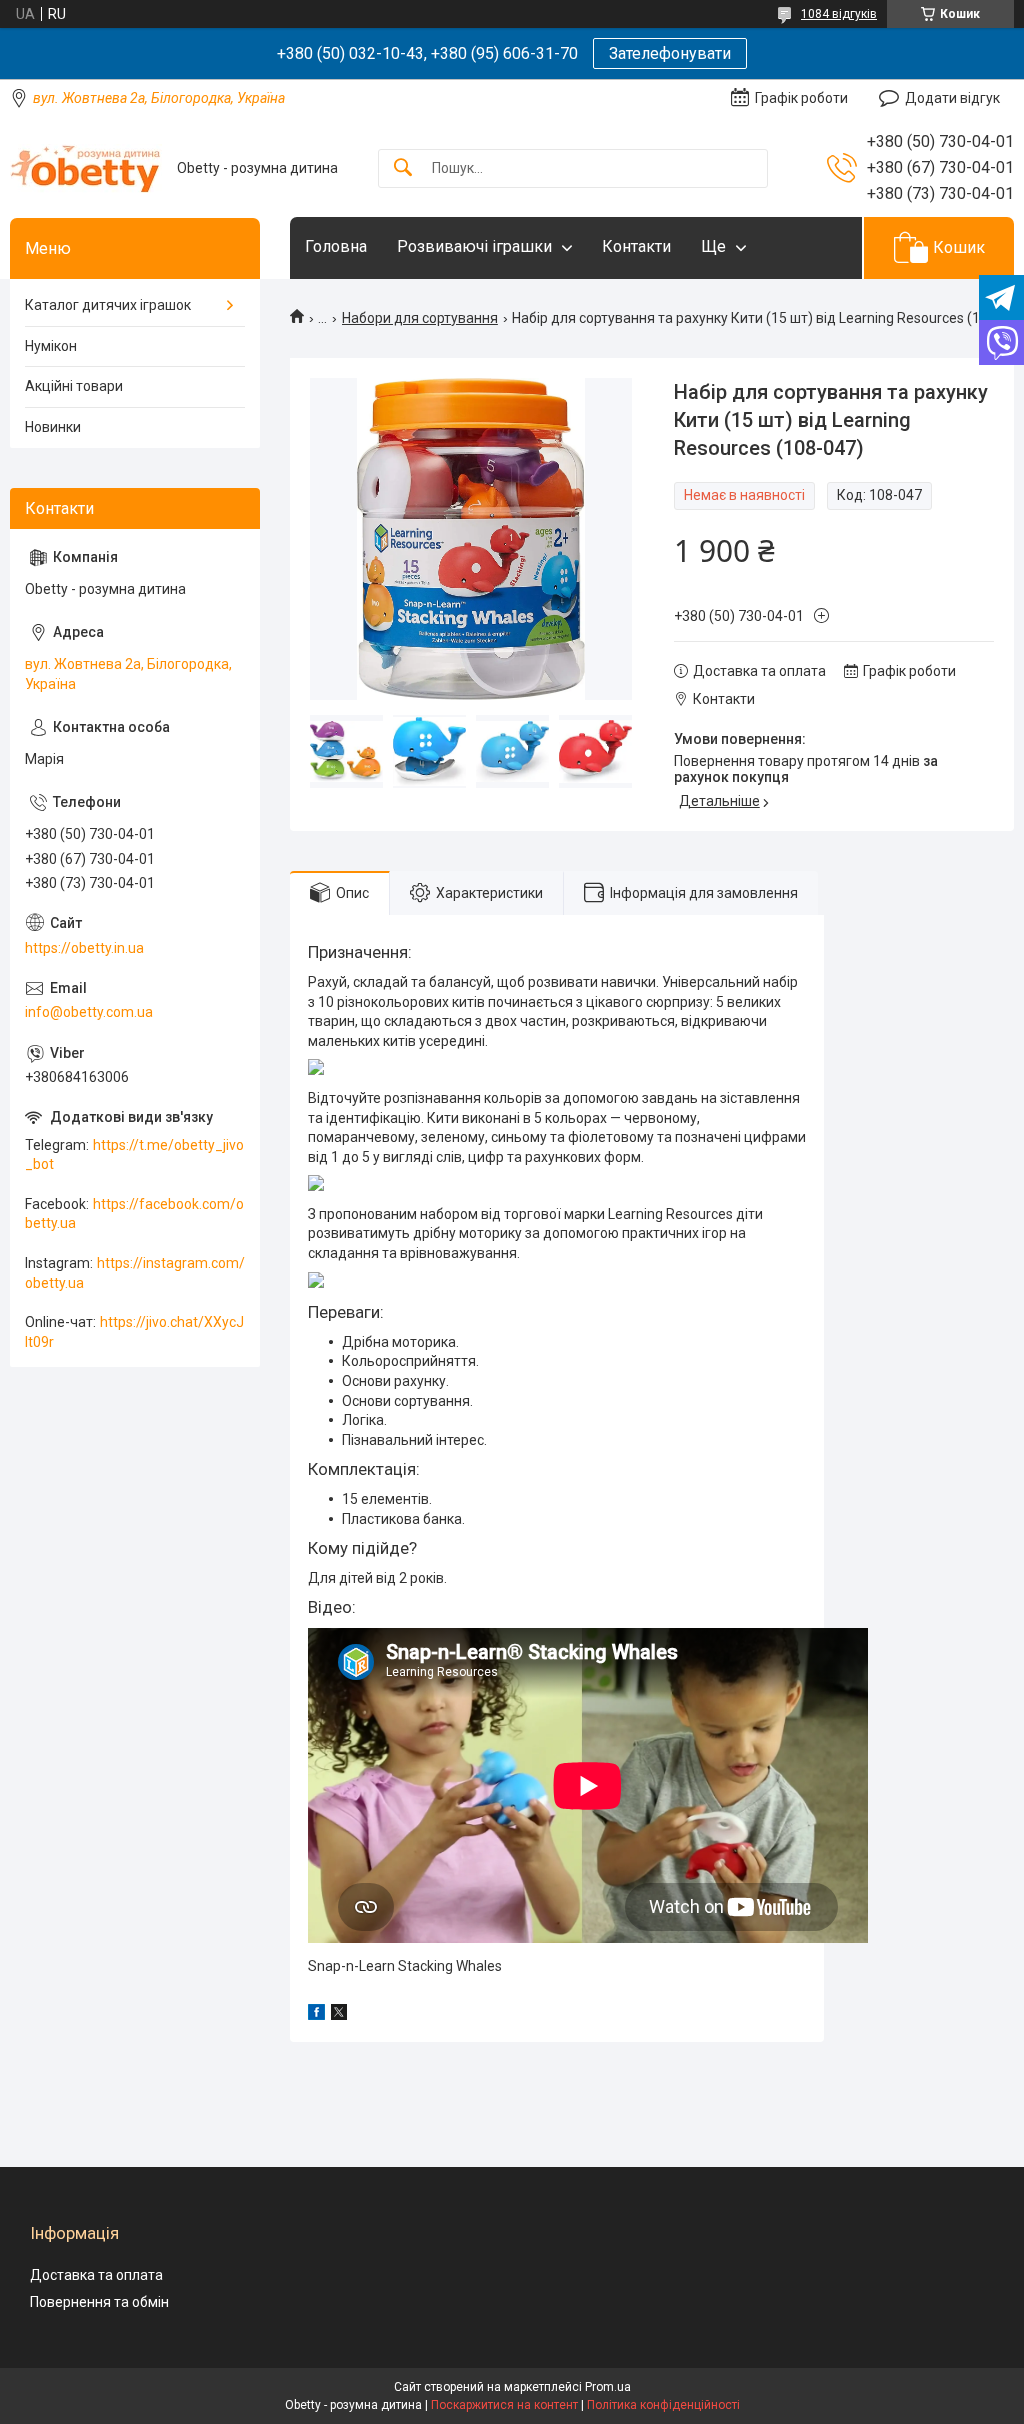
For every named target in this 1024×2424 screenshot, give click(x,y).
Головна (336, 246)
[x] (339, 2015)
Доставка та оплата (96, 2275)
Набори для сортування (420, 318)
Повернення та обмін (99, 2302)
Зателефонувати (670, 53)
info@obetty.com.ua (89, 1012)
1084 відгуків (839, 14)
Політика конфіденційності (663, 2405)
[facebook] (316, 2015)
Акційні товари (74, 386)
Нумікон (51, 346)
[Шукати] (403, 168)
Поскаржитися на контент (504, 2405)
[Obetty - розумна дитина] (86, 168)
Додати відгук (952, 98)
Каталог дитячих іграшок (108, 305)
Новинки (53, 427)
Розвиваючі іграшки (474, 246)
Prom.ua (608, 2387)
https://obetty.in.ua (84, 948)
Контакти (636, 246)
